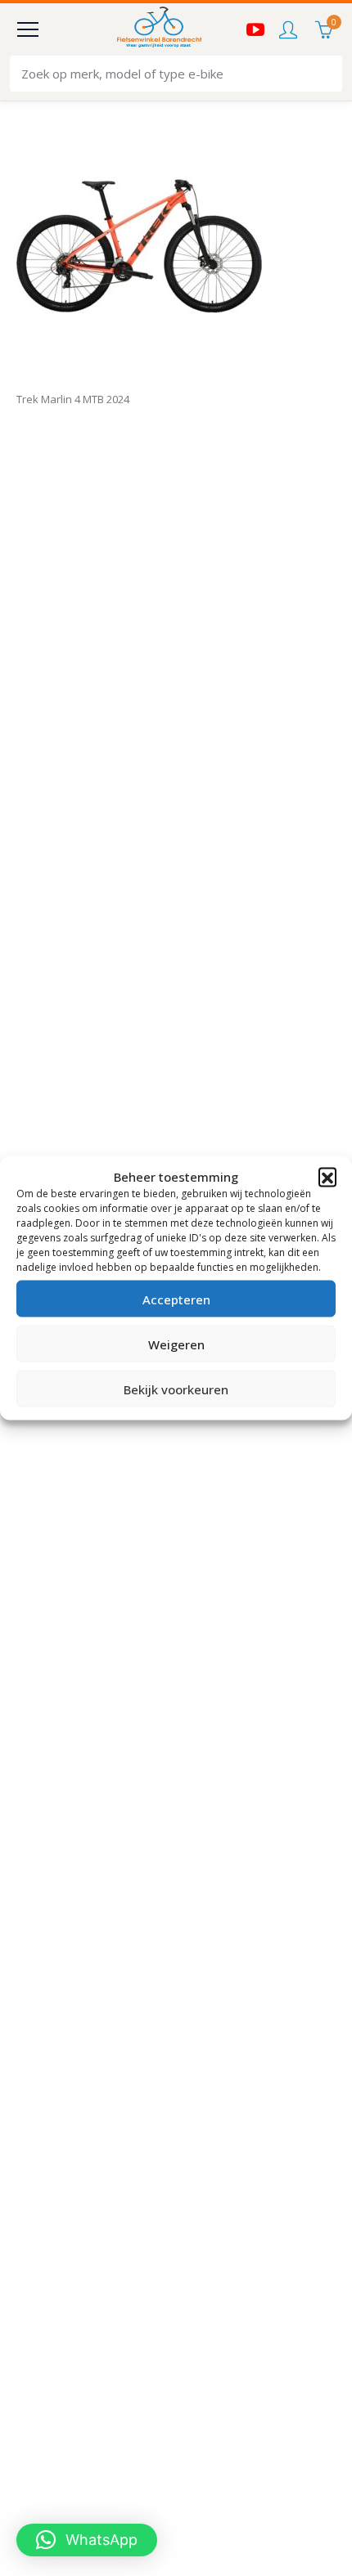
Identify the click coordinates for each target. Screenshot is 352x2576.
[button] (327, 1177)
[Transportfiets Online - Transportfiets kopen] (158, 29)
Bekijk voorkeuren (176, 1389)
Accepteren (176, 1299)
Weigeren (176, 1344)
